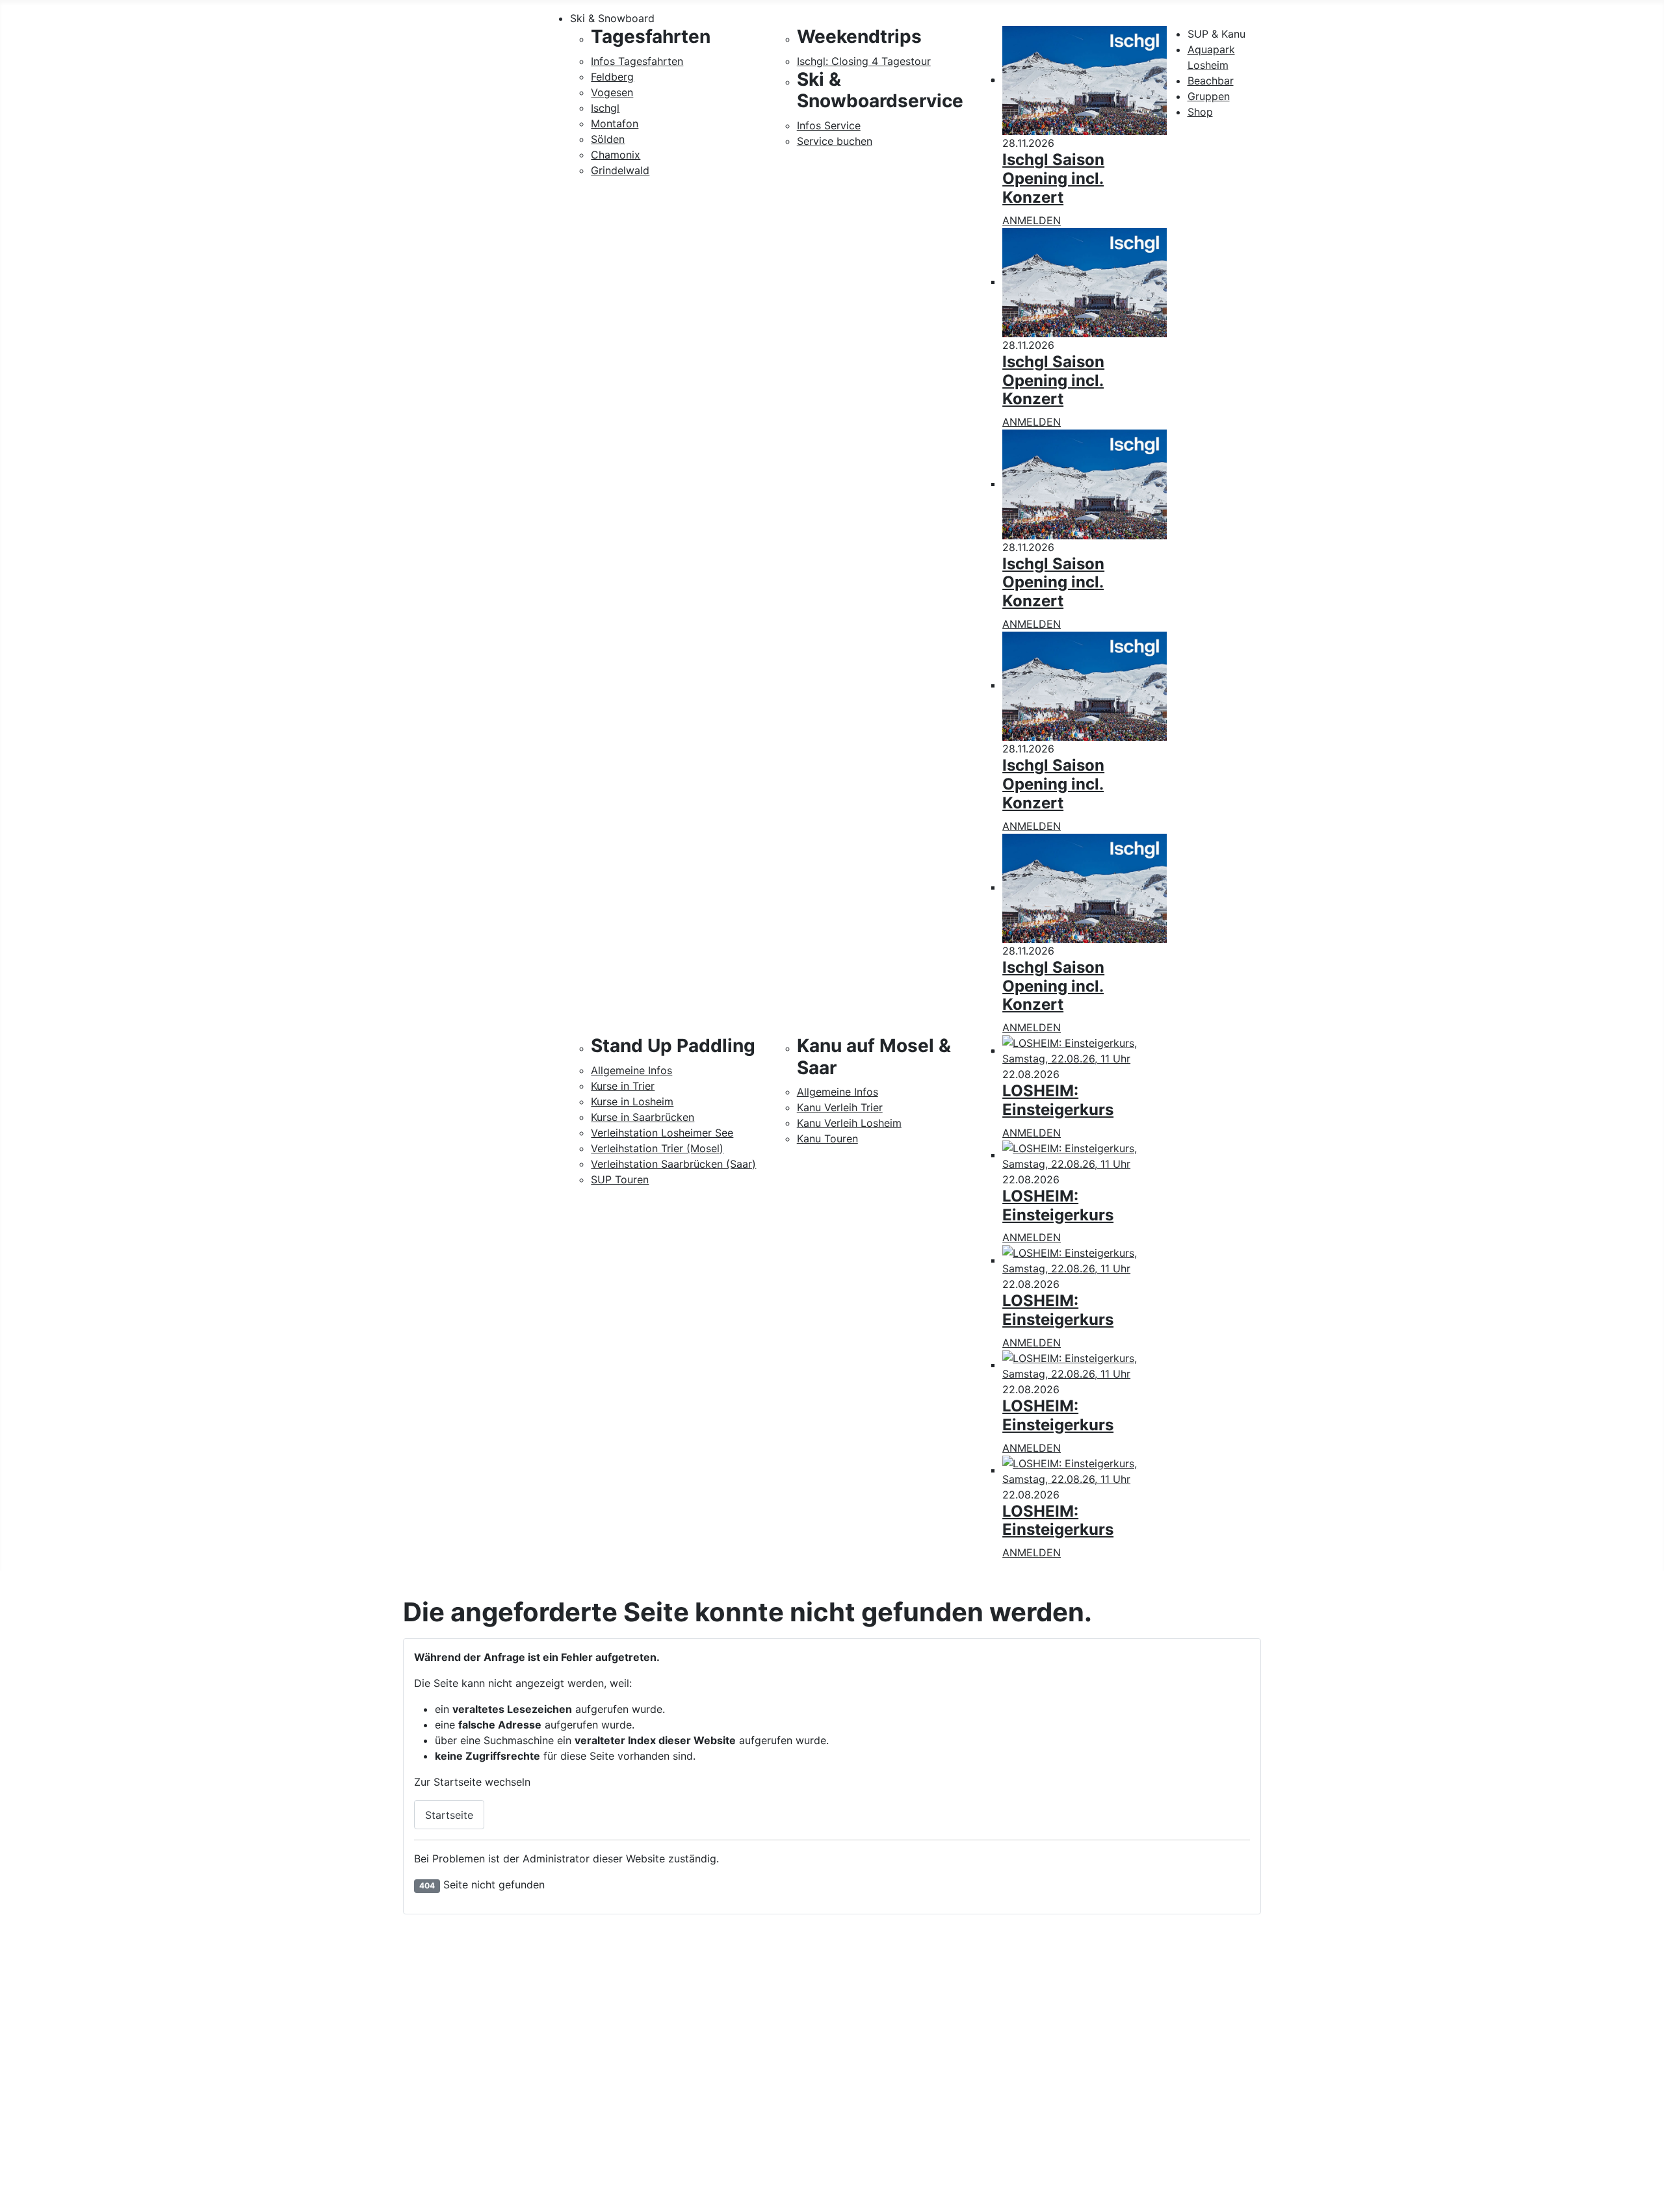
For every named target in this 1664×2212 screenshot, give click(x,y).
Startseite (449, 1815)
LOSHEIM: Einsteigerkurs (1058, 1100)
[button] (913, 18)
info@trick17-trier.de (458, 2126)
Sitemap (1488, 2089)
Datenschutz (1499, 2068)
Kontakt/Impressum (1515, 2048)
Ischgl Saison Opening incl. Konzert (1053, 178)
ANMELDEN (1032, 220)
